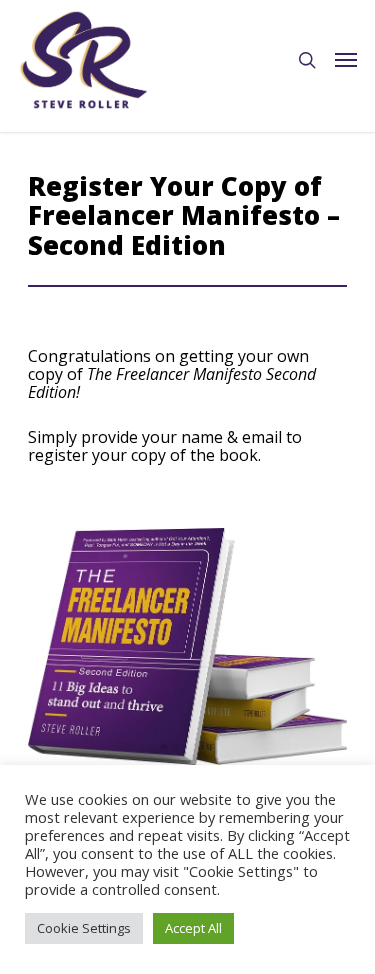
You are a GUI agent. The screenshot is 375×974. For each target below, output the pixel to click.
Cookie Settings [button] (84, 928)
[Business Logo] (84, 60)
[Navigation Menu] (346, 60)
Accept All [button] (193, 928)
